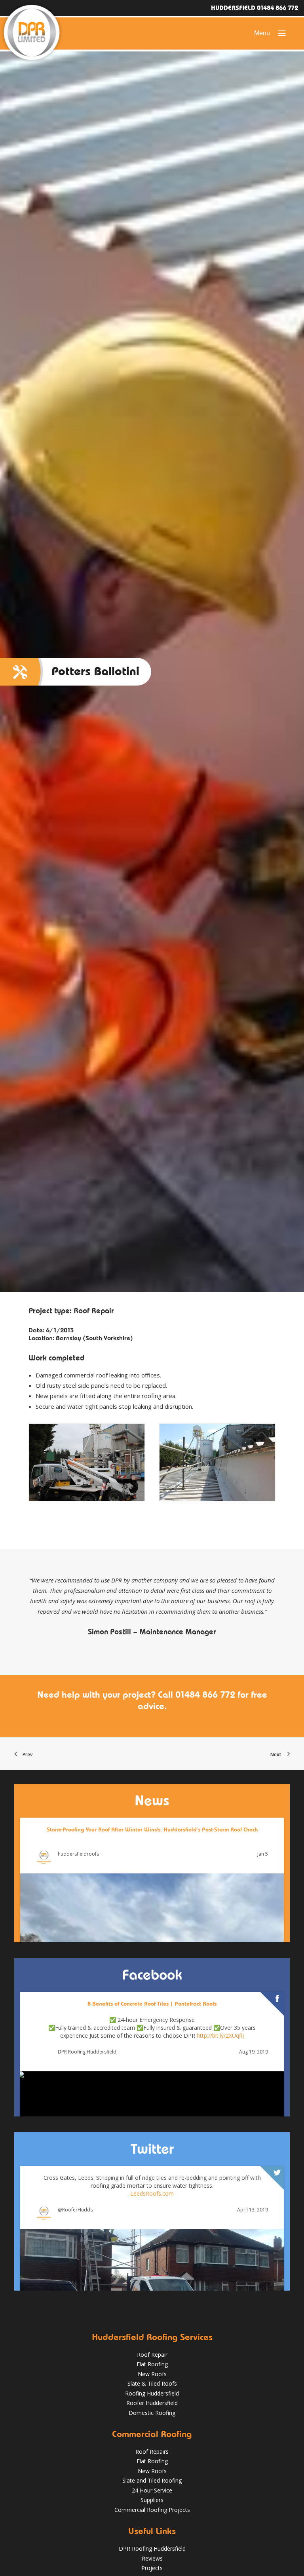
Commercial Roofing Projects (152, 2510)
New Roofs (152, 2374)
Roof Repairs (152, 2452)
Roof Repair (152, 2355)
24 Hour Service (152, 2490)
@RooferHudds (75, 2210)
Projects (152, 2568)
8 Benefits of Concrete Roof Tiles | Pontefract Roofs (152, 2004)
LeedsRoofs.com (152, 2193)
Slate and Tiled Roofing (152, 2480)
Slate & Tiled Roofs (152, 2383)
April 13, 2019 (253, 2210)
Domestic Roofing (152, 2413)
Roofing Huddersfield (152, 2393)
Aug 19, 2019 (254, 2052)
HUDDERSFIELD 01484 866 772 (255, 8)
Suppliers (152, 2500)
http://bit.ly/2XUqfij (220, 2036)
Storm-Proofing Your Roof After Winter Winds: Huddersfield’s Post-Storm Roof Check (152, 1829)
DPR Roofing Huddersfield (87, 2052)
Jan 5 (263, 1854)
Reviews (152, 2558)
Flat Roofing (152, 2364)
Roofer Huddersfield (152, 2403)
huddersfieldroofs (78, 1854)
